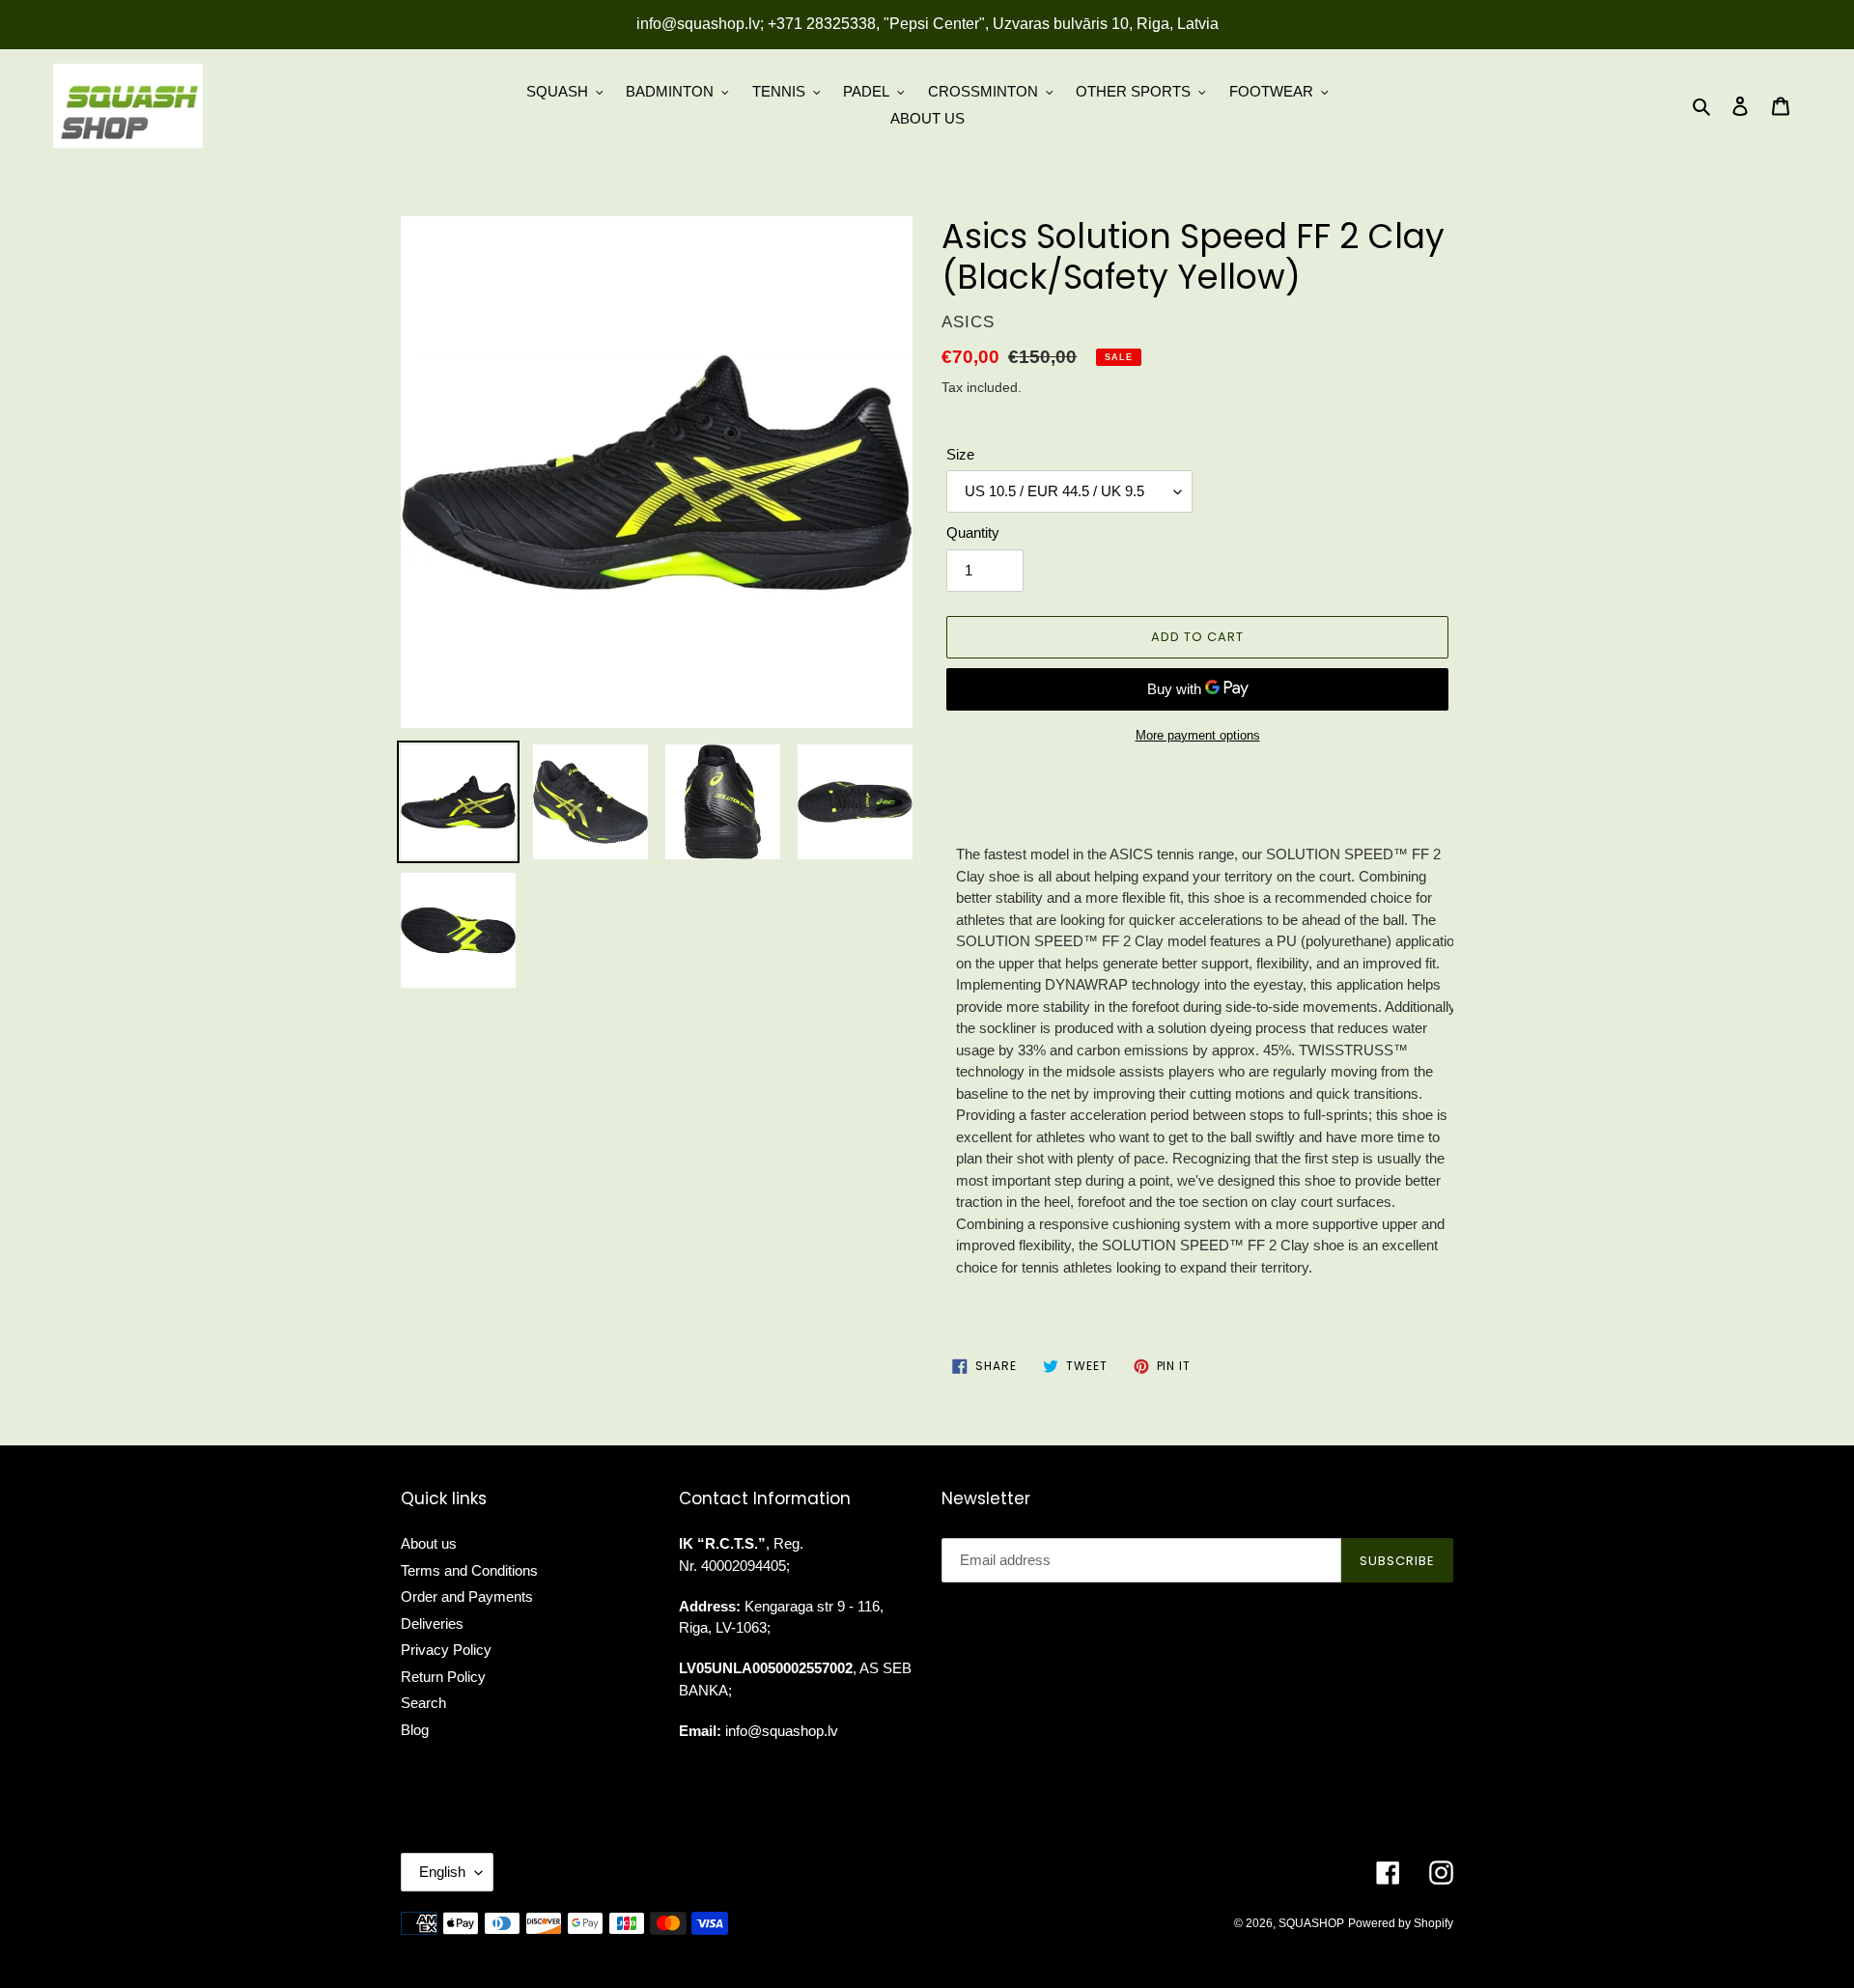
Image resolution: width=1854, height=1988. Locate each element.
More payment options (1198, 735)
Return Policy (443, 1677)
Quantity (973, 532)
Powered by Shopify (1401, 1923)
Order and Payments (467, 1596)
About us (429, 1543)
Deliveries (432, 1624)
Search (423, 1703)
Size (960, 454)
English (442, 1872)
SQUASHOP (1311, 1923)
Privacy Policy (446, 1650)
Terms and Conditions (469, 1570)
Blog (415, 1730)
